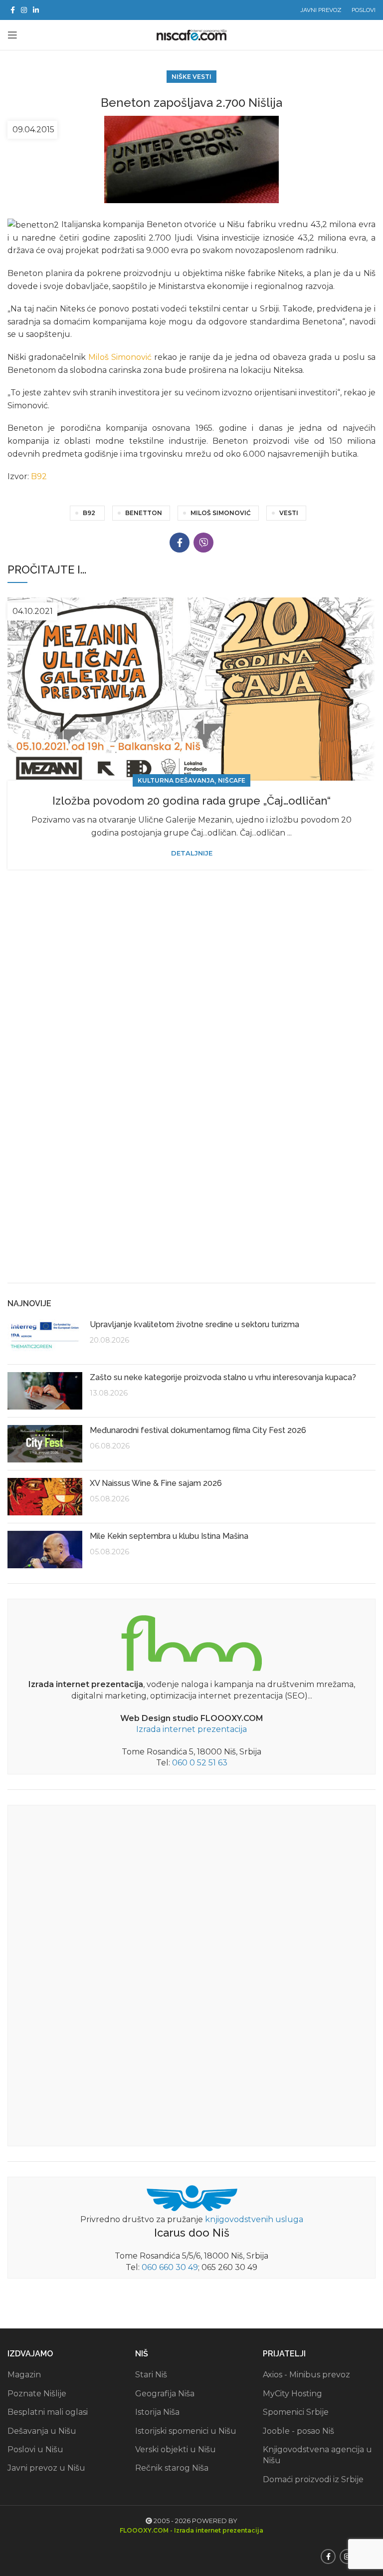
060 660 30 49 (170, 2267)
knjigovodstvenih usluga (254, 2219)
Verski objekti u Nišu (176, 2449)
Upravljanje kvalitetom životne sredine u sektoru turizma (194, 1324)
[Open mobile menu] (12, 35)
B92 (39, 476)
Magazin (24, 2375)
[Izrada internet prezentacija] (191, 1641)
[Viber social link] (203, 543)
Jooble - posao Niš (298, 2431)
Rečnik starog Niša (172, 2468)
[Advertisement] (191, 1198)
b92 (89, 513)
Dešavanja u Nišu (42, 2431)
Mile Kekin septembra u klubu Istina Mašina (169, 1536)
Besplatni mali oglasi (48, 2412)
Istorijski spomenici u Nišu (186, 2431)
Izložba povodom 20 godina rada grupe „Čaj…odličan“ (191, 801)
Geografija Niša (165, 2394)
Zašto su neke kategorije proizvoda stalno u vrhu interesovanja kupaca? (223, 1377)
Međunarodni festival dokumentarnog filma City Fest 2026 (198, 1430)
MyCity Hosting (292, 2394)
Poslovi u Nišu (35, 2449)
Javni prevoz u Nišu (46, 2468)
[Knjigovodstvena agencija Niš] (192, 2197)
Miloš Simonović (120, 357)
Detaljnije (192, 853)
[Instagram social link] (24, 10)
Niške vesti (191, 77)
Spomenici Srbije (296, 2412)
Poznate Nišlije (37, 2394)
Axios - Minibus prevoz (306, 2375)
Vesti (289, 513)
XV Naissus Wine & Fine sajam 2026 (156, 1483)
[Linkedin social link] (36, 10)
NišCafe (232, 780)
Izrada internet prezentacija (191, 1729)
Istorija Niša (157, 2412)
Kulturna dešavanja (176, 780)
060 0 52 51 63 (200, 1763)
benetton (144, 513)
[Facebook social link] (13, 10)
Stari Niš (151, 2375)
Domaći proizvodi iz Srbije (313, 2479)
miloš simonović (221, 513)
